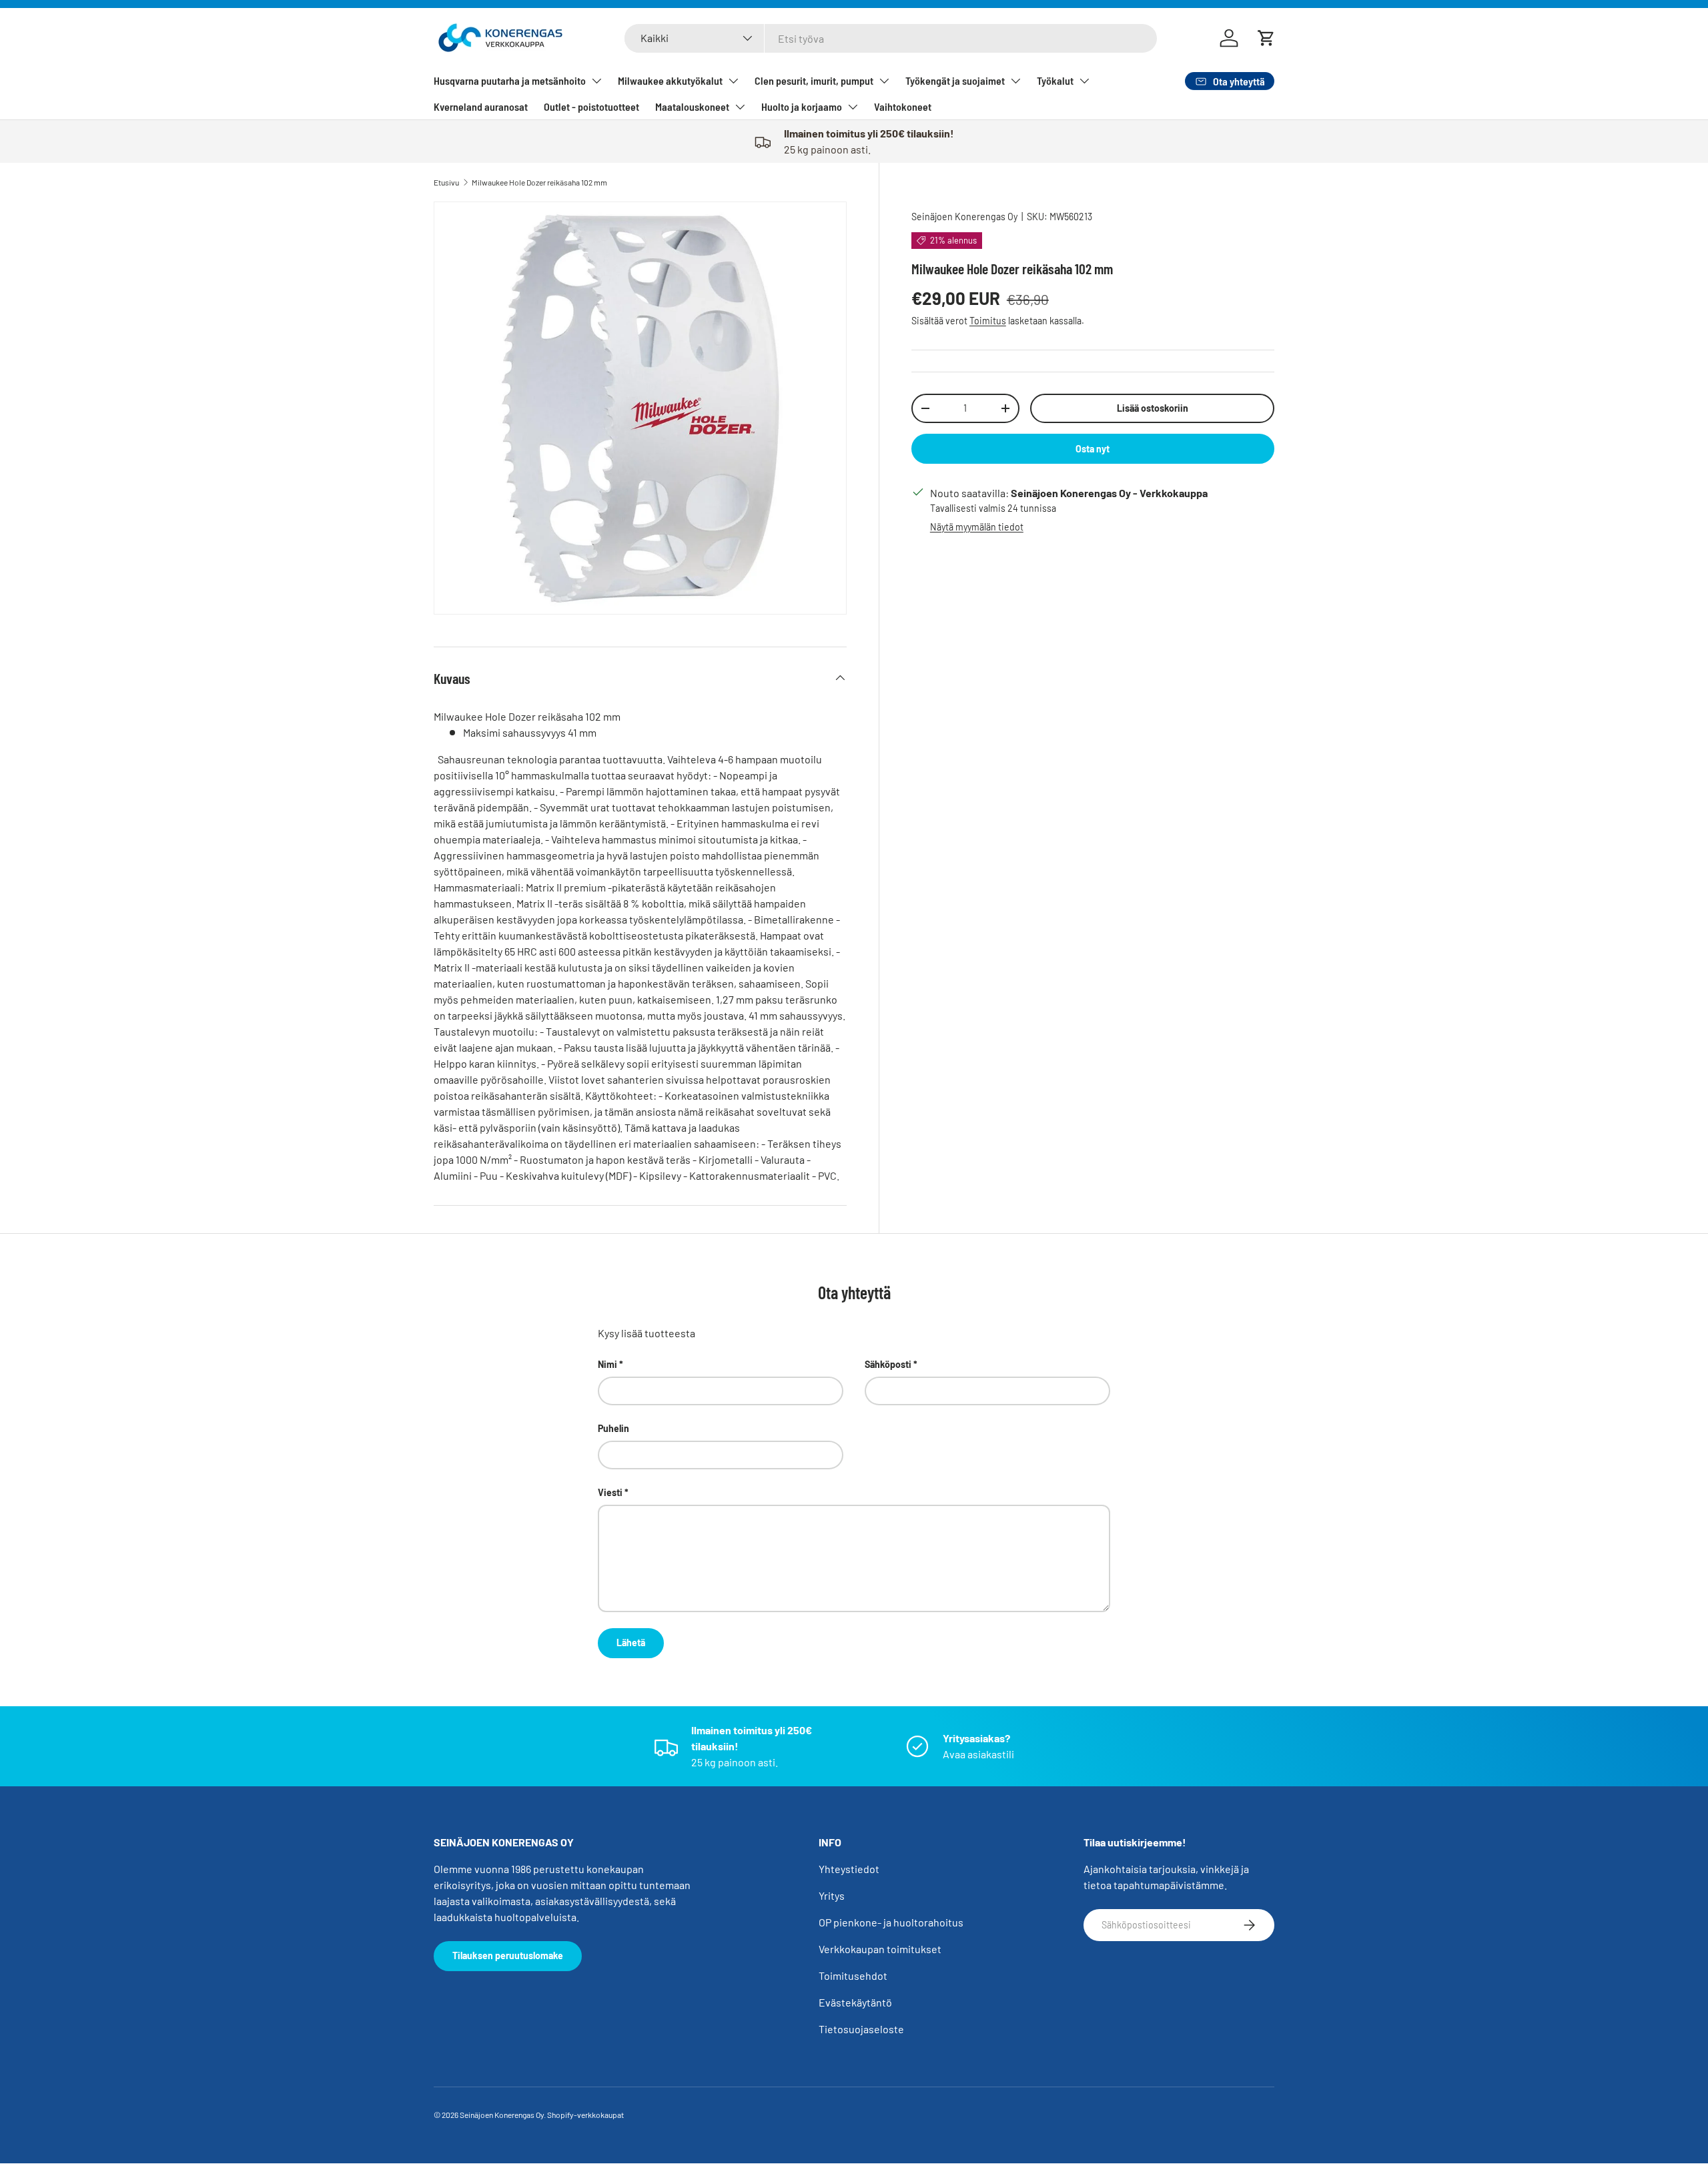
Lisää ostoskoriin (1153, 408)
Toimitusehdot (853, 1975)
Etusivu (446, 182)
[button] (1266, 38)
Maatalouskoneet (692, 106)
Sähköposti (888, 1364)
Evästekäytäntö (855, 2002)
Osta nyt (1093, 449)
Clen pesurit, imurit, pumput (814, 80)
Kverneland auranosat (481, 106)
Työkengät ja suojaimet (955, 80)
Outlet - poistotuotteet (591, 106)
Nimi (607, 1364)
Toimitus (988, 321)
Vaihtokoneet (903, 106)
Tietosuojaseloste (861, 2029)
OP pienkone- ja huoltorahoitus (891, 1922)
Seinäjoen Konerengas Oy (964, 217)
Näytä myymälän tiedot (977, 527)
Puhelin (613, 1428)
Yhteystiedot (849, 1869)
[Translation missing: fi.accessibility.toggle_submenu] (596, 81)
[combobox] (891, 38)
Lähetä (631, 1643)
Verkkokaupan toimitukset (880, 1949)
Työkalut (1055, 80)
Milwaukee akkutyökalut (670, 80)
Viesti (610, 1492)
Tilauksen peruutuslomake (508, 1955)
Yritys (832, 1895)
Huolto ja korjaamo (802, 106)
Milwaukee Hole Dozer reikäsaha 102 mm (539, 182)
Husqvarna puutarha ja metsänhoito (510, 80)
